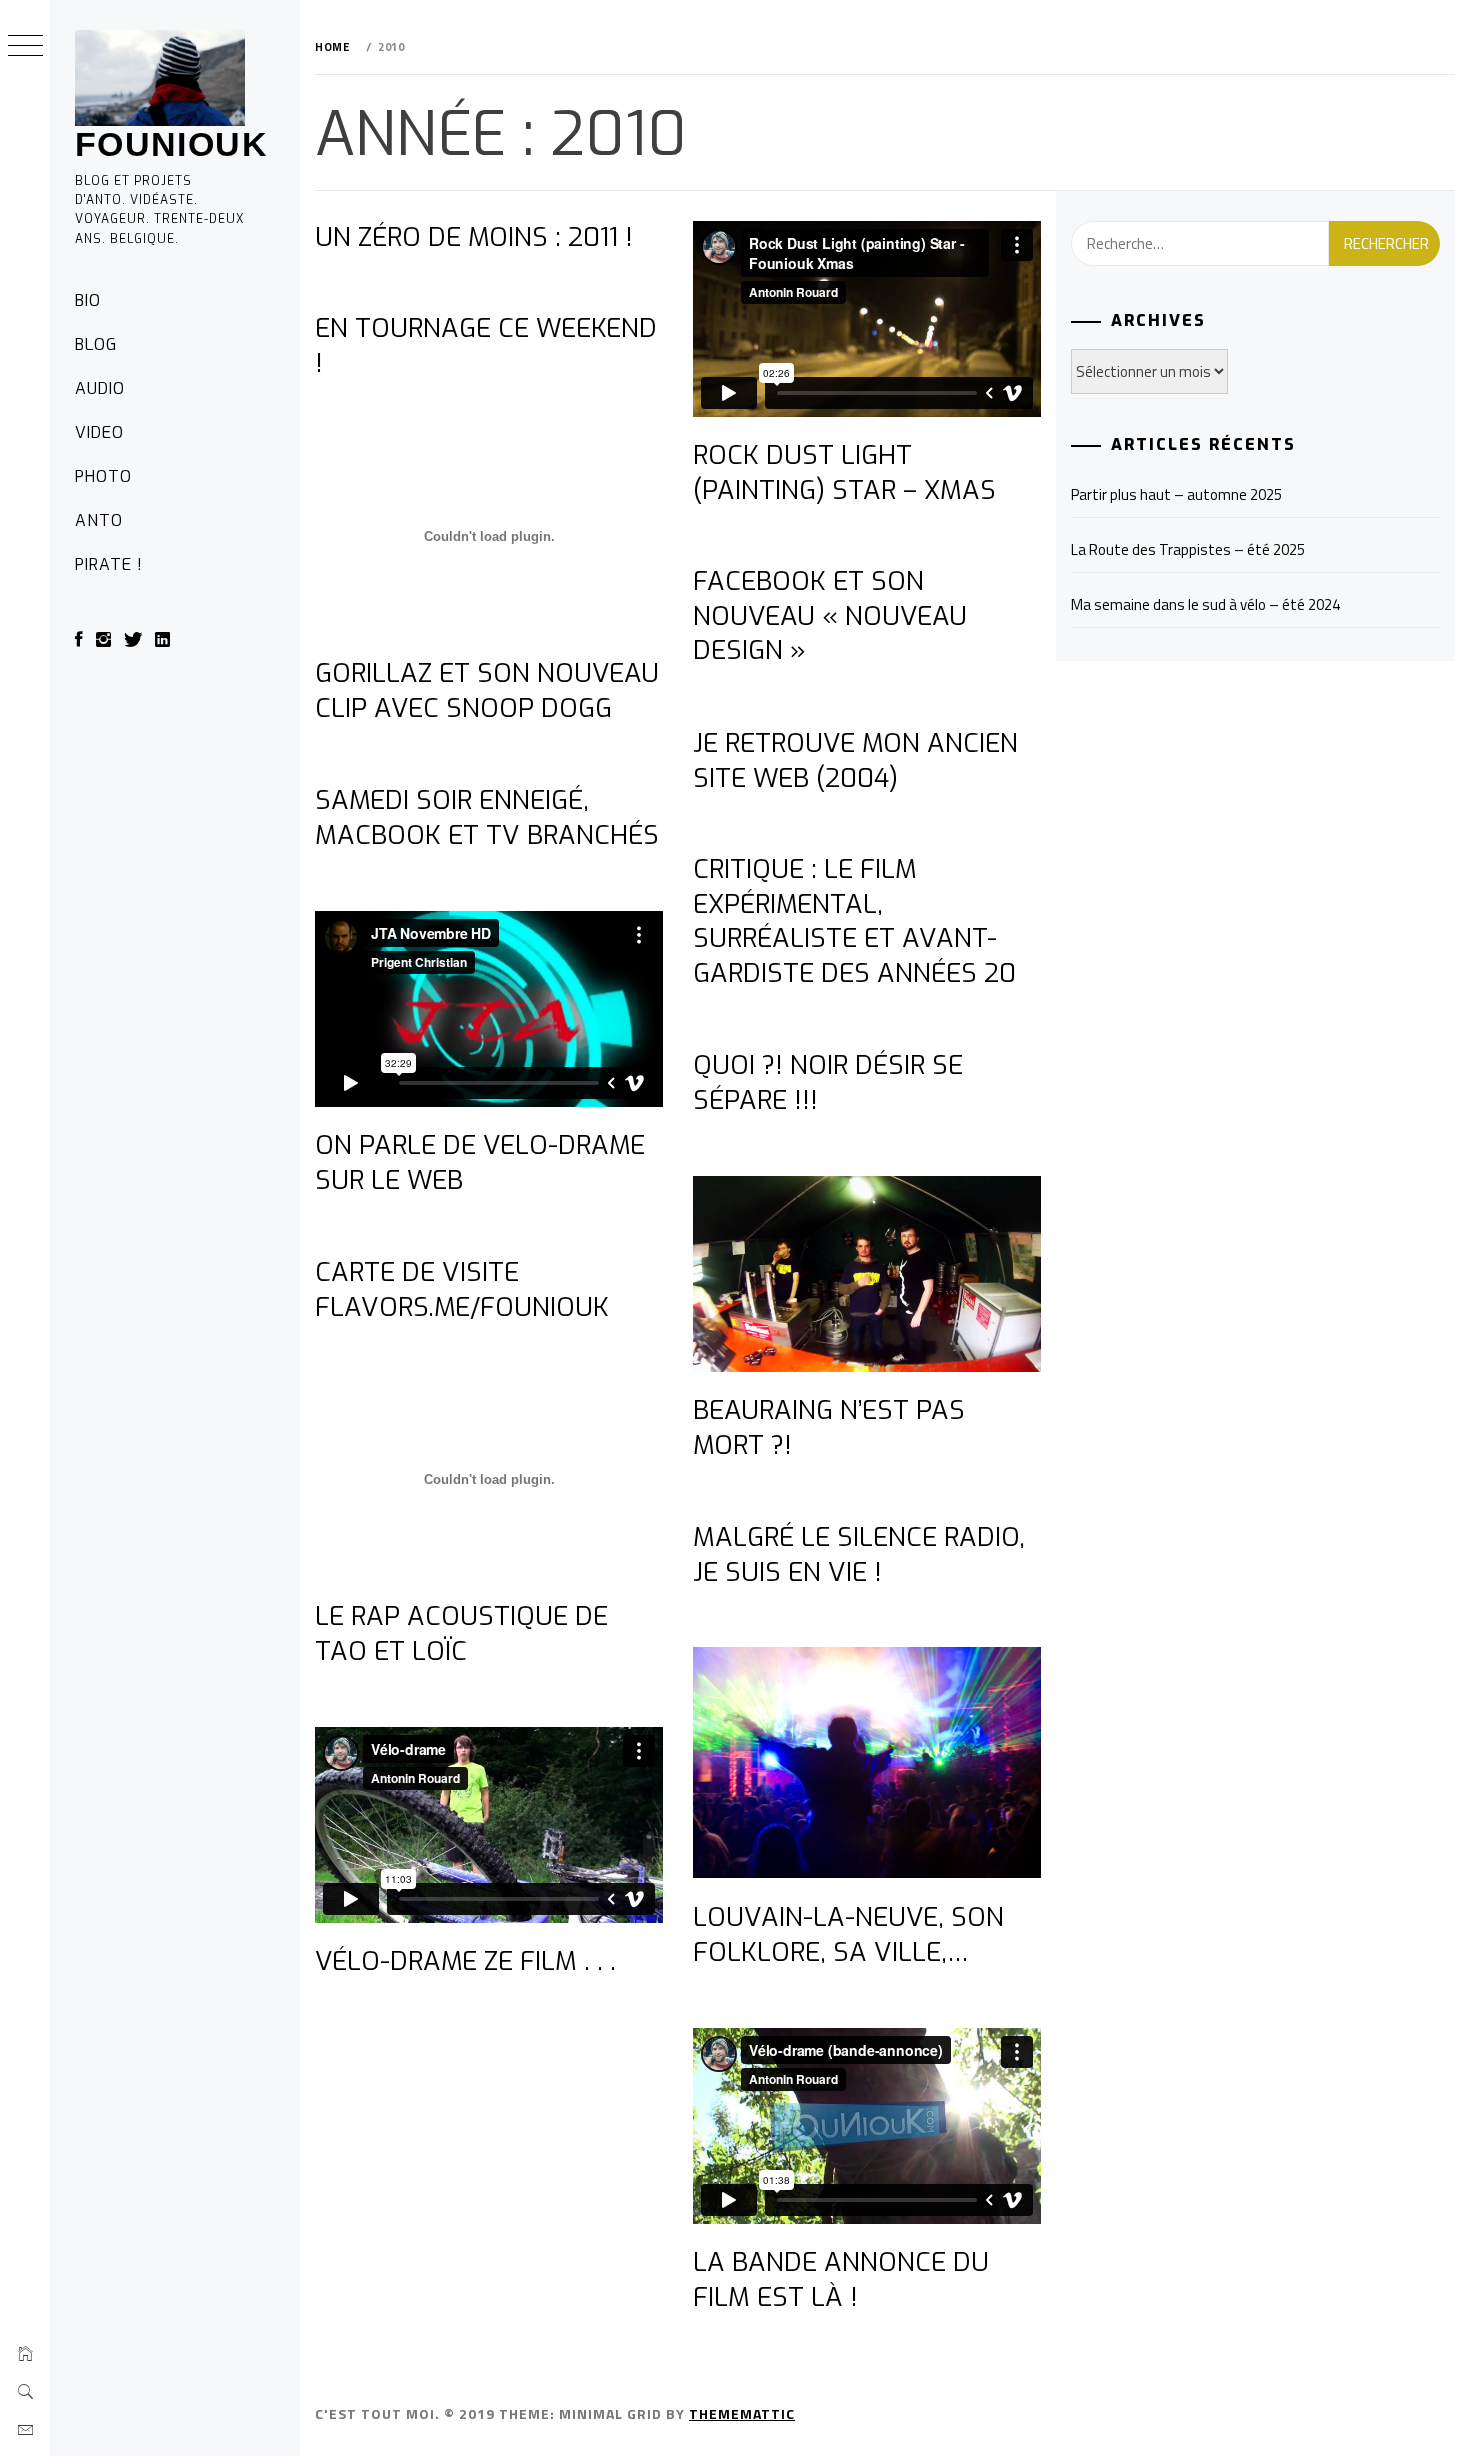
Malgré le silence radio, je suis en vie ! (859, 1555)
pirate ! (109, 564)
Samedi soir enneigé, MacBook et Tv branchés (487, 818)
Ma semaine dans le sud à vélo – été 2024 (1205, 604)
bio (88, 300)
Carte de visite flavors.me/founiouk (462, 1290)
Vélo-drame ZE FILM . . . (465, 1961)
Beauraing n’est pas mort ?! (829, 1428)
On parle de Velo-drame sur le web (480, 1163)
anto (99, 520)
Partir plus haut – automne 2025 (1176, 494)
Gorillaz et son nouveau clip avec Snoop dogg (487, 691)
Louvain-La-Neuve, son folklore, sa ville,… (848, 1935)
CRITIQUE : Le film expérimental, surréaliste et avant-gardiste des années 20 (854, 921)
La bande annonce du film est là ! (841, 2280)
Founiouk (171, 144)
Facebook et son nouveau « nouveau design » (830, 616)
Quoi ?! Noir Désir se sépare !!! (828, 1083)
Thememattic (742, 2413)
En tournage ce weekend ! (486, 346)
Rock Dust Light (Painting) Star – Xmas (844, 473)
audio (100, 388)
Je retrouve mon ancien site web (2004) (855, 761)
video (99, 432)
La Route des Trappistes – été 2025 (1188, 549)
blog (96, 344)
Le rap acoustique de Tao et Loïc (461, 1634)
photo (103, 476)
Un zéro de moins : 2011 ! (474, 237)
